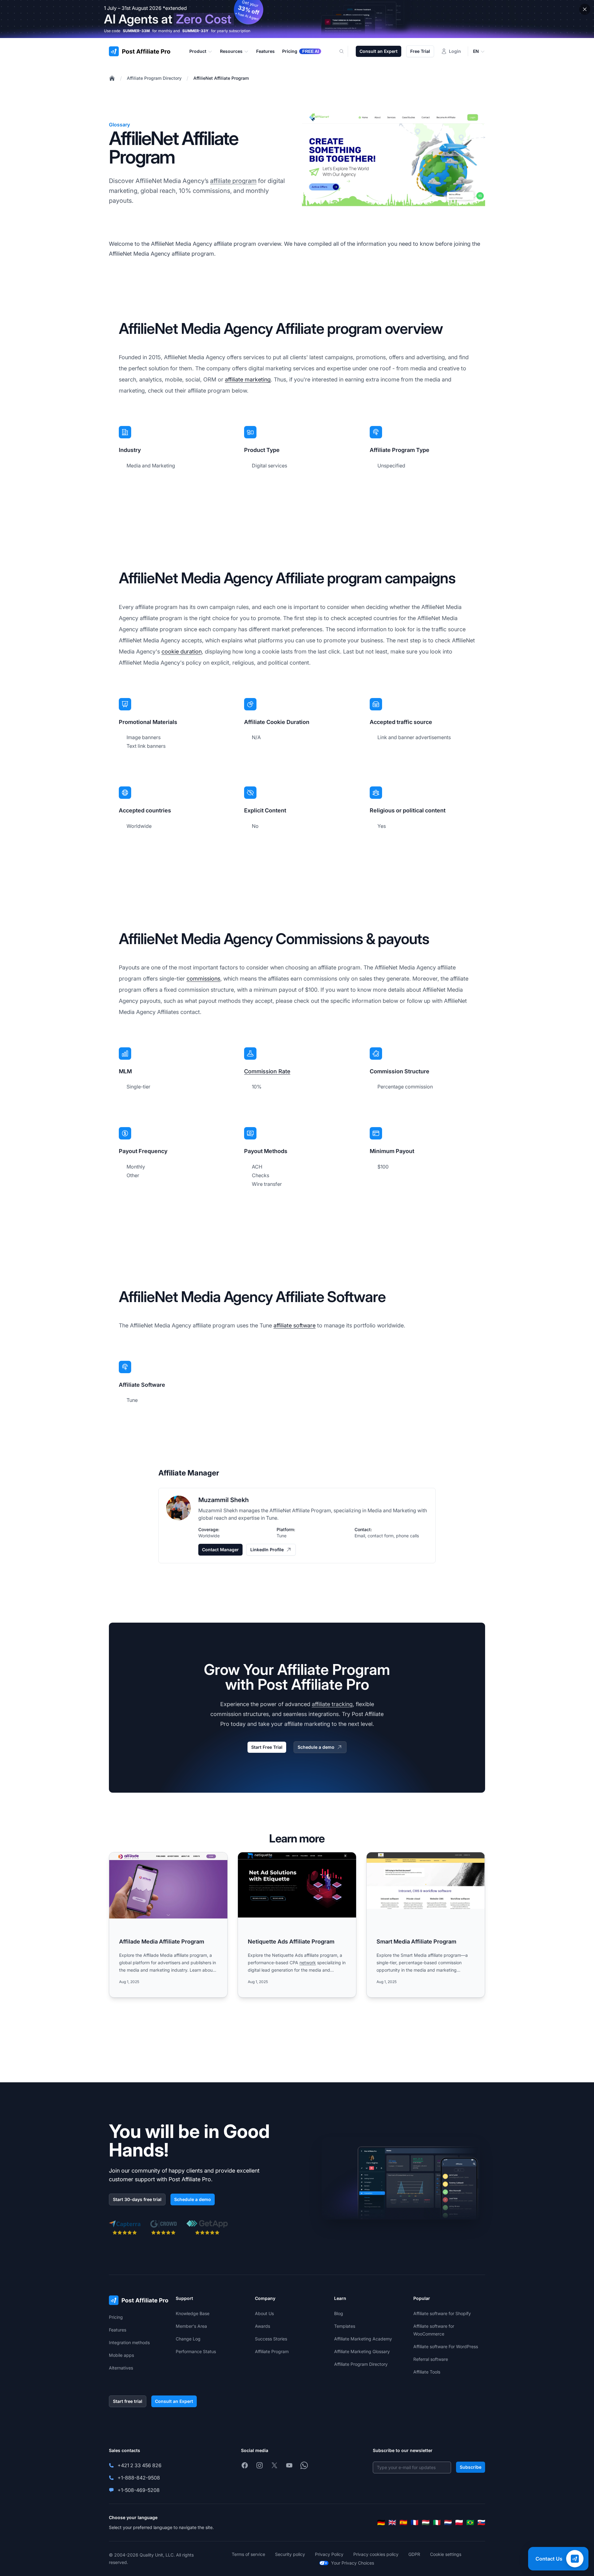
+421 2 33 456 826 (140, 2465)
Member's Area (191, 2326)
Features (118, 2330)
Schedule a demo (316, 1747)
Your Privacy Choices (353, 2563)
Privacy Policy (329, 2554)
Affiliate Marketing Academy (363, 2339)
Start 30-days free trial (137, 2199)
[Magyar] (426, 2523)
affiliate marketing (248, 379)
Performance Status (196, 2351)
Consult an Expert (379, 51)
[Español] (403, 2523)
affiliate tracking (332, 1704)
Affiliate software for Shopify (442, 2313)
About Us (264, 2313)
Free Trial (420, 51)
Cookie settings (446, 2554)
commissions (203, 979)
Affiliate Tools (427, 2372)
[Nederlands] (448, 2523)
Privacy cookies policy (376, 2554)
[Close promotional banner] (585, 9)
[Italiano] (437, 2523)
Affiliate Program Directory (154, 78)
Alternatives (121, 2368)
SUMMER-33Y (195, 31)
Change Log (188, 2339)
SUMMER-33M (136, 31)
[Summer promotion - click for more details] (297, 19)
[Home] (112, 78)
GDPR (414, 2554)
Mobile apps (121, 2355)
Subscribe (471, 2467)
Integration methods (129, 2342)
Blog (339, 2313)
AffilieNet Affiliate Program (221, 78)
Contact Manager (220, 1550)
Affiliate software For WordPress (446, 2346)
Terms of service (248, 2554)
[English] (392, 2523)
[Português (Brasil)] (470, 2523)
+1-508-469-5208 (139, 2490)
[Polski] (459, 2523)
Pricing (116, 2317)
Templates (345, 2326)
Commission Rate (267, 1071)
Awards (263, 2326)
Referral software (431, 2359)
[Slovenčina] (481, 2523)
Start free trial (128, 2401)
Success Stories (271, 2339)
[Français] (415, 2523)
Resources (231, 51)
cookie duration (182, 651)
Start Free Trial (267, 1747)
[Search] (345, 51)
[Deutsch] (381, 2523)
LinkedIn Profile (267, 1550)
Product (198, 51)
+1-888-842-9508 (139, 2478)
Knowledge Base (193, 2313)
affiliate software (295, 1325)
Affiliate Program (272, 2351)
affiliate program (233, 181)
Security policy (290, 2554)
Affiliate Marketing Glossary (362, 2351)
